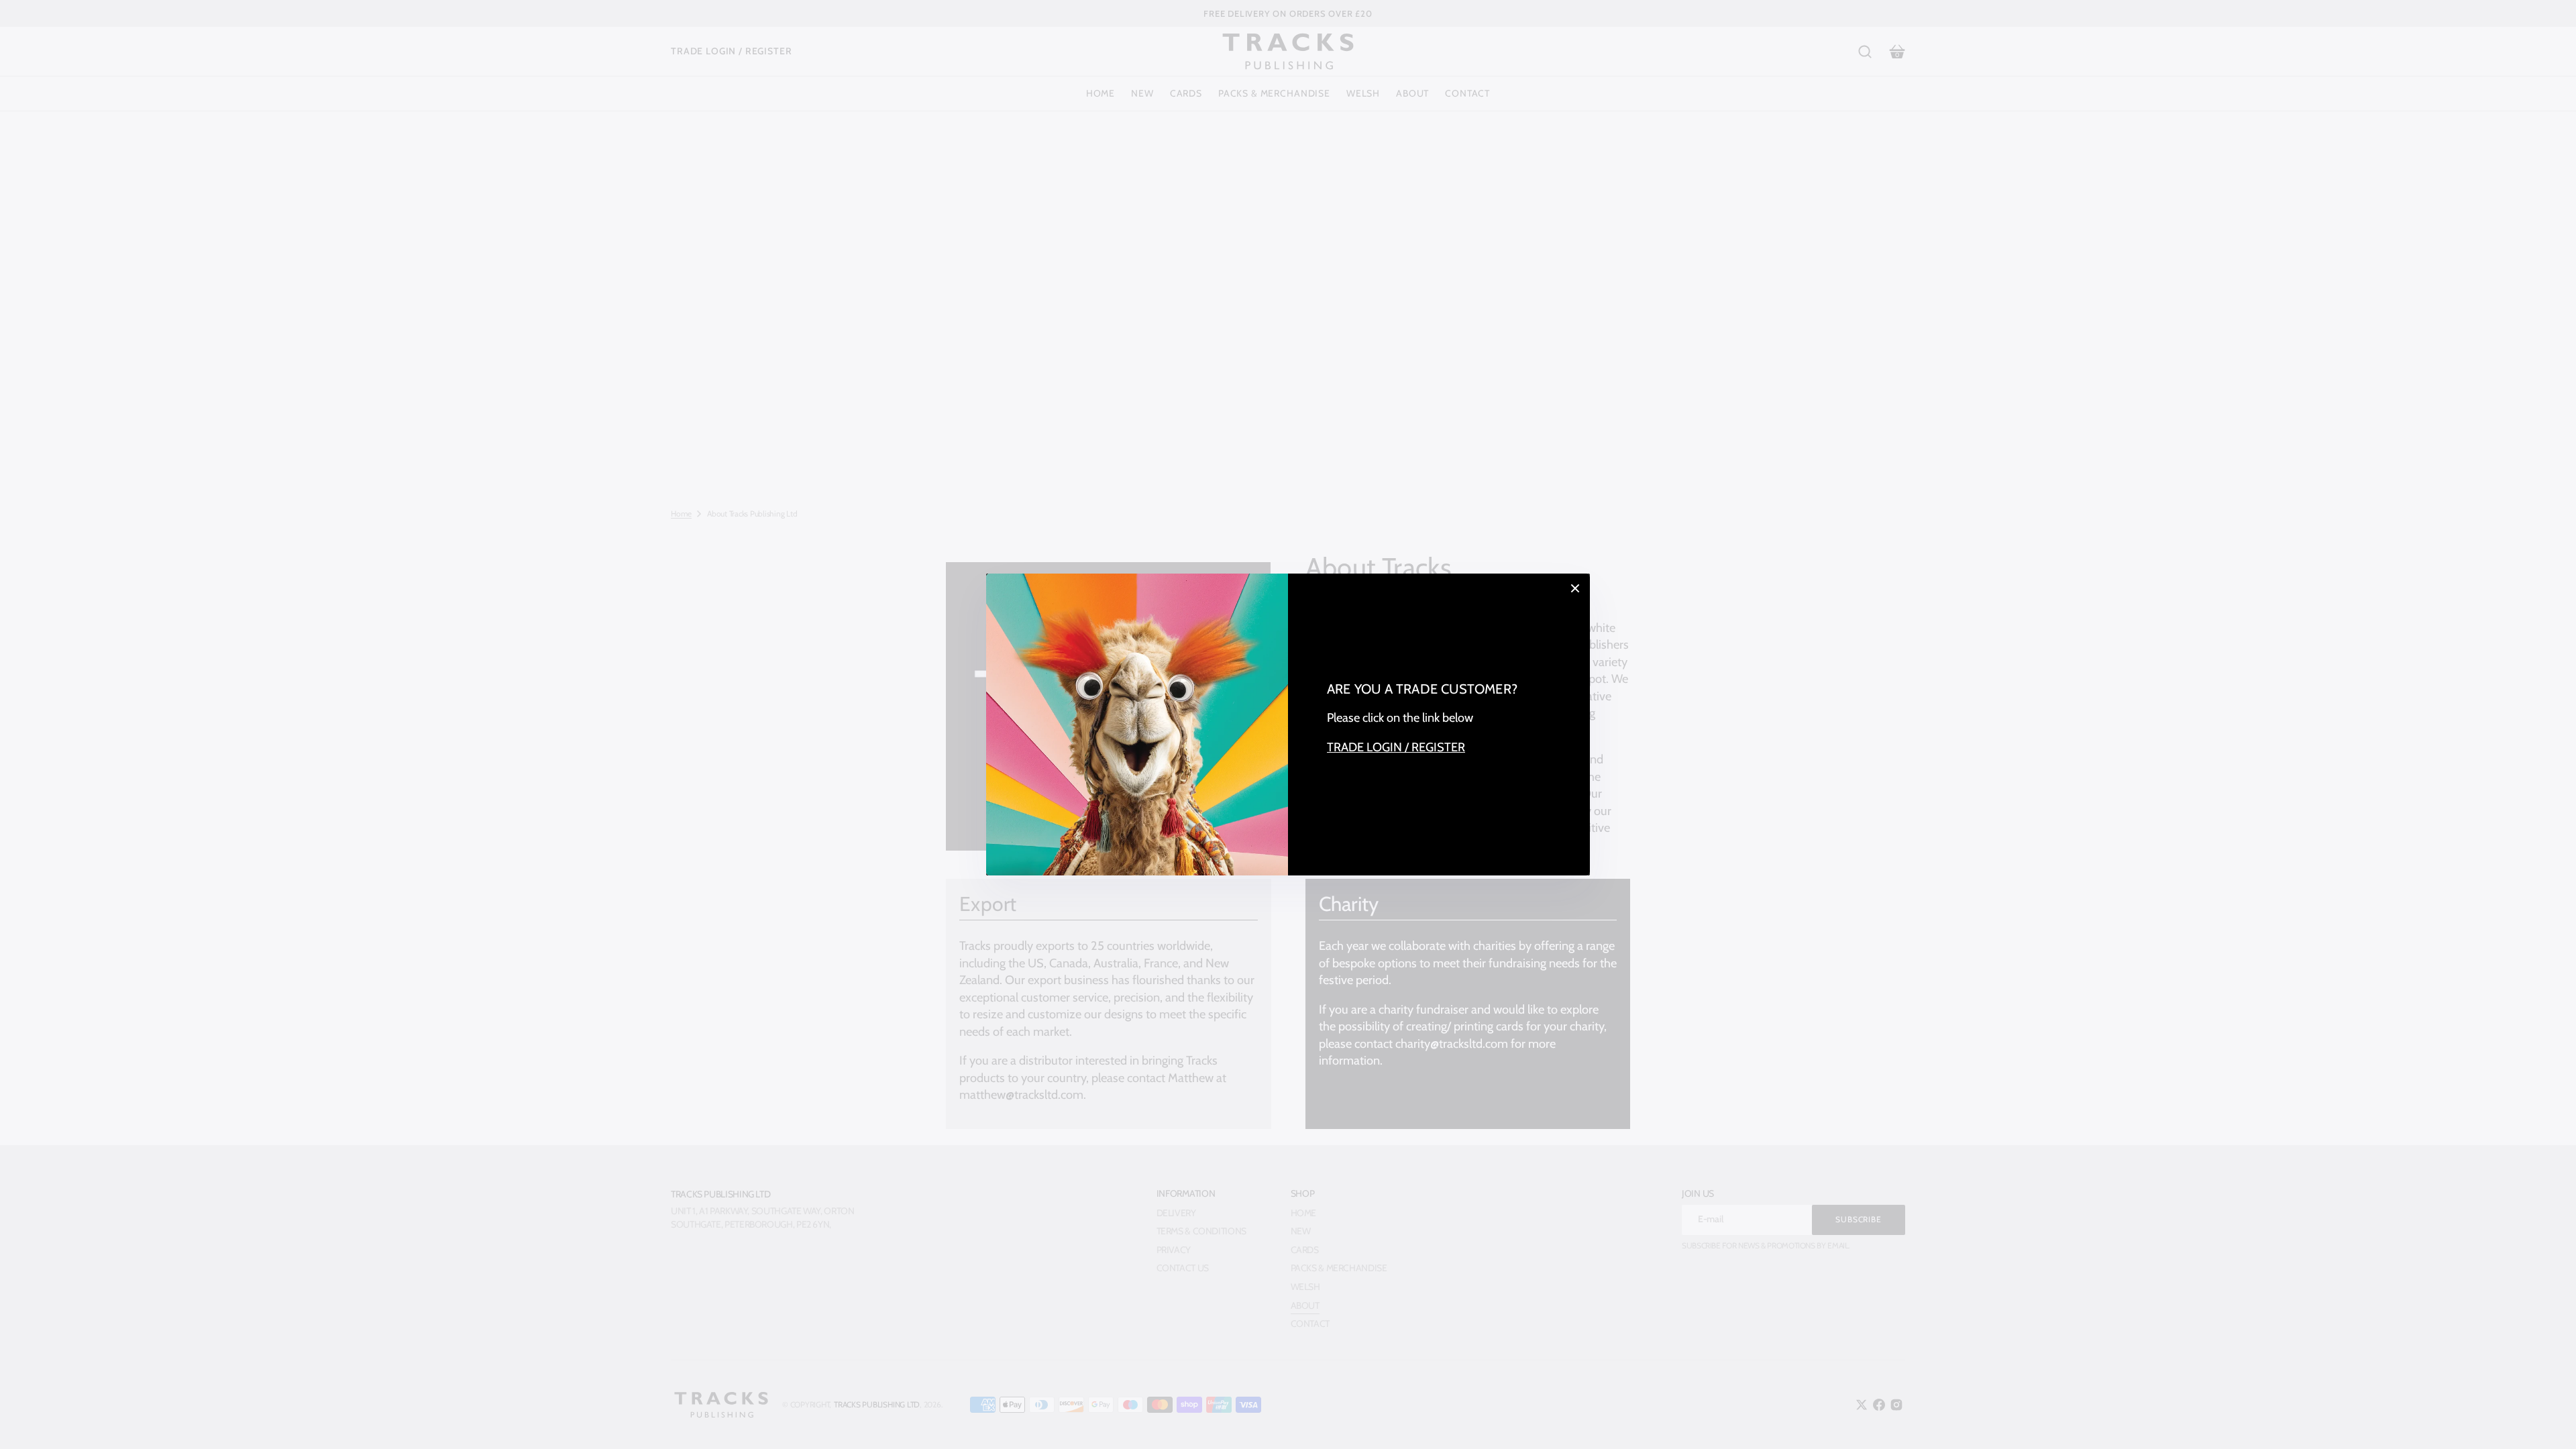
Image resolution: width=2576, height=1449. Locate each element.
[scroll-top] (2547, 1420)
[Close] (1575, 588)
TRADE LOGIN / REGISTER (1396, 747)
